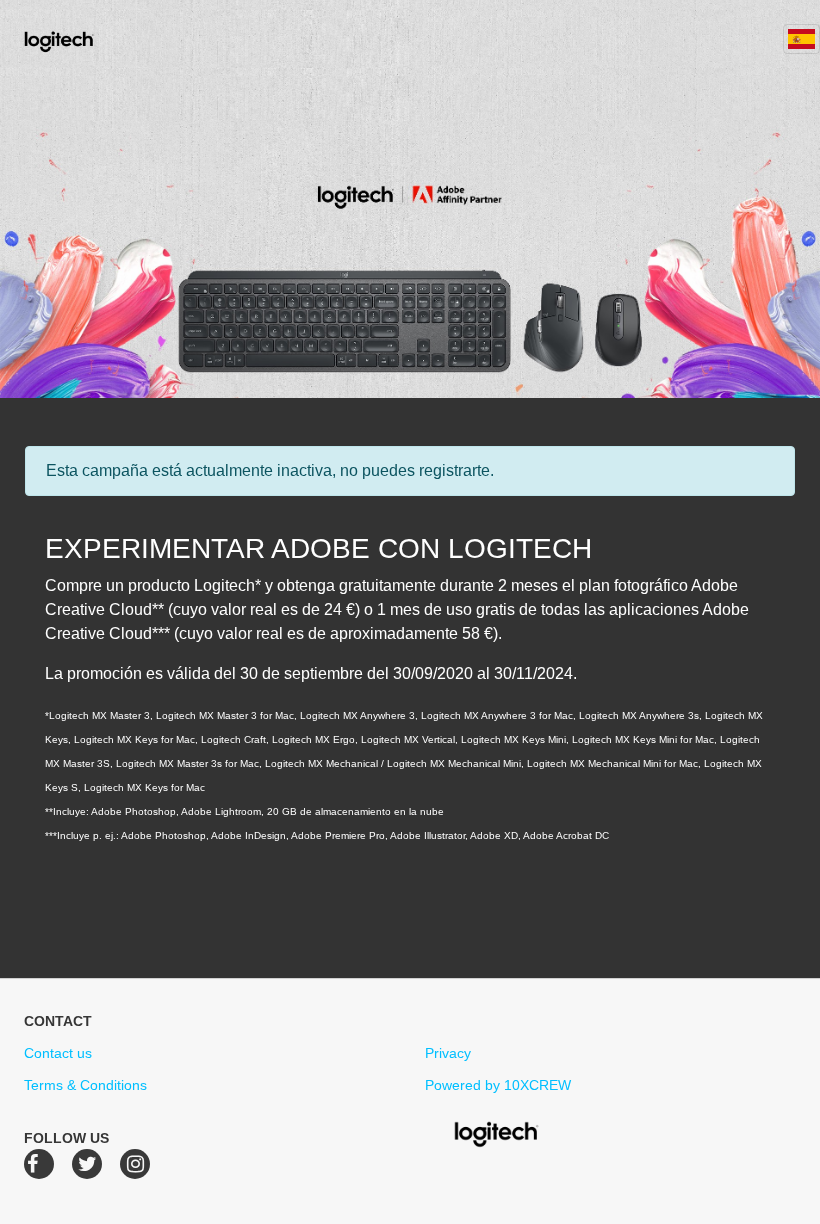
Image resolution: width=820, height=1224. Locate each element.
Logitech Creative (87, 39)
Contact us (58, 1053)
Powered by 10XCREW (498, 1085)
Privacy (448, 1053)
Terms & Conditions (85, 1085)
